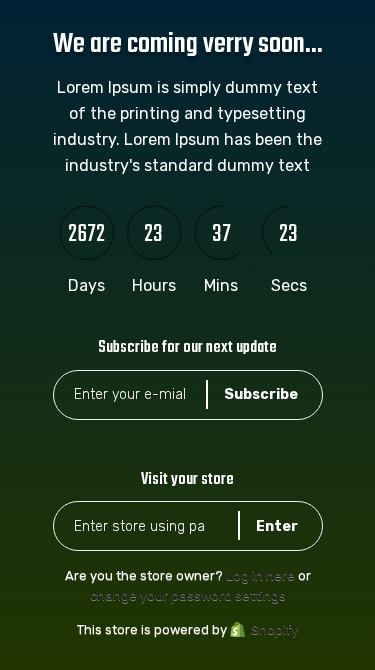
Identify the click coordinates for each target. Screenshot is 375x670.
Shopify (274, 629)
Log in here (260, 575)
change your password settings (188, 595)
